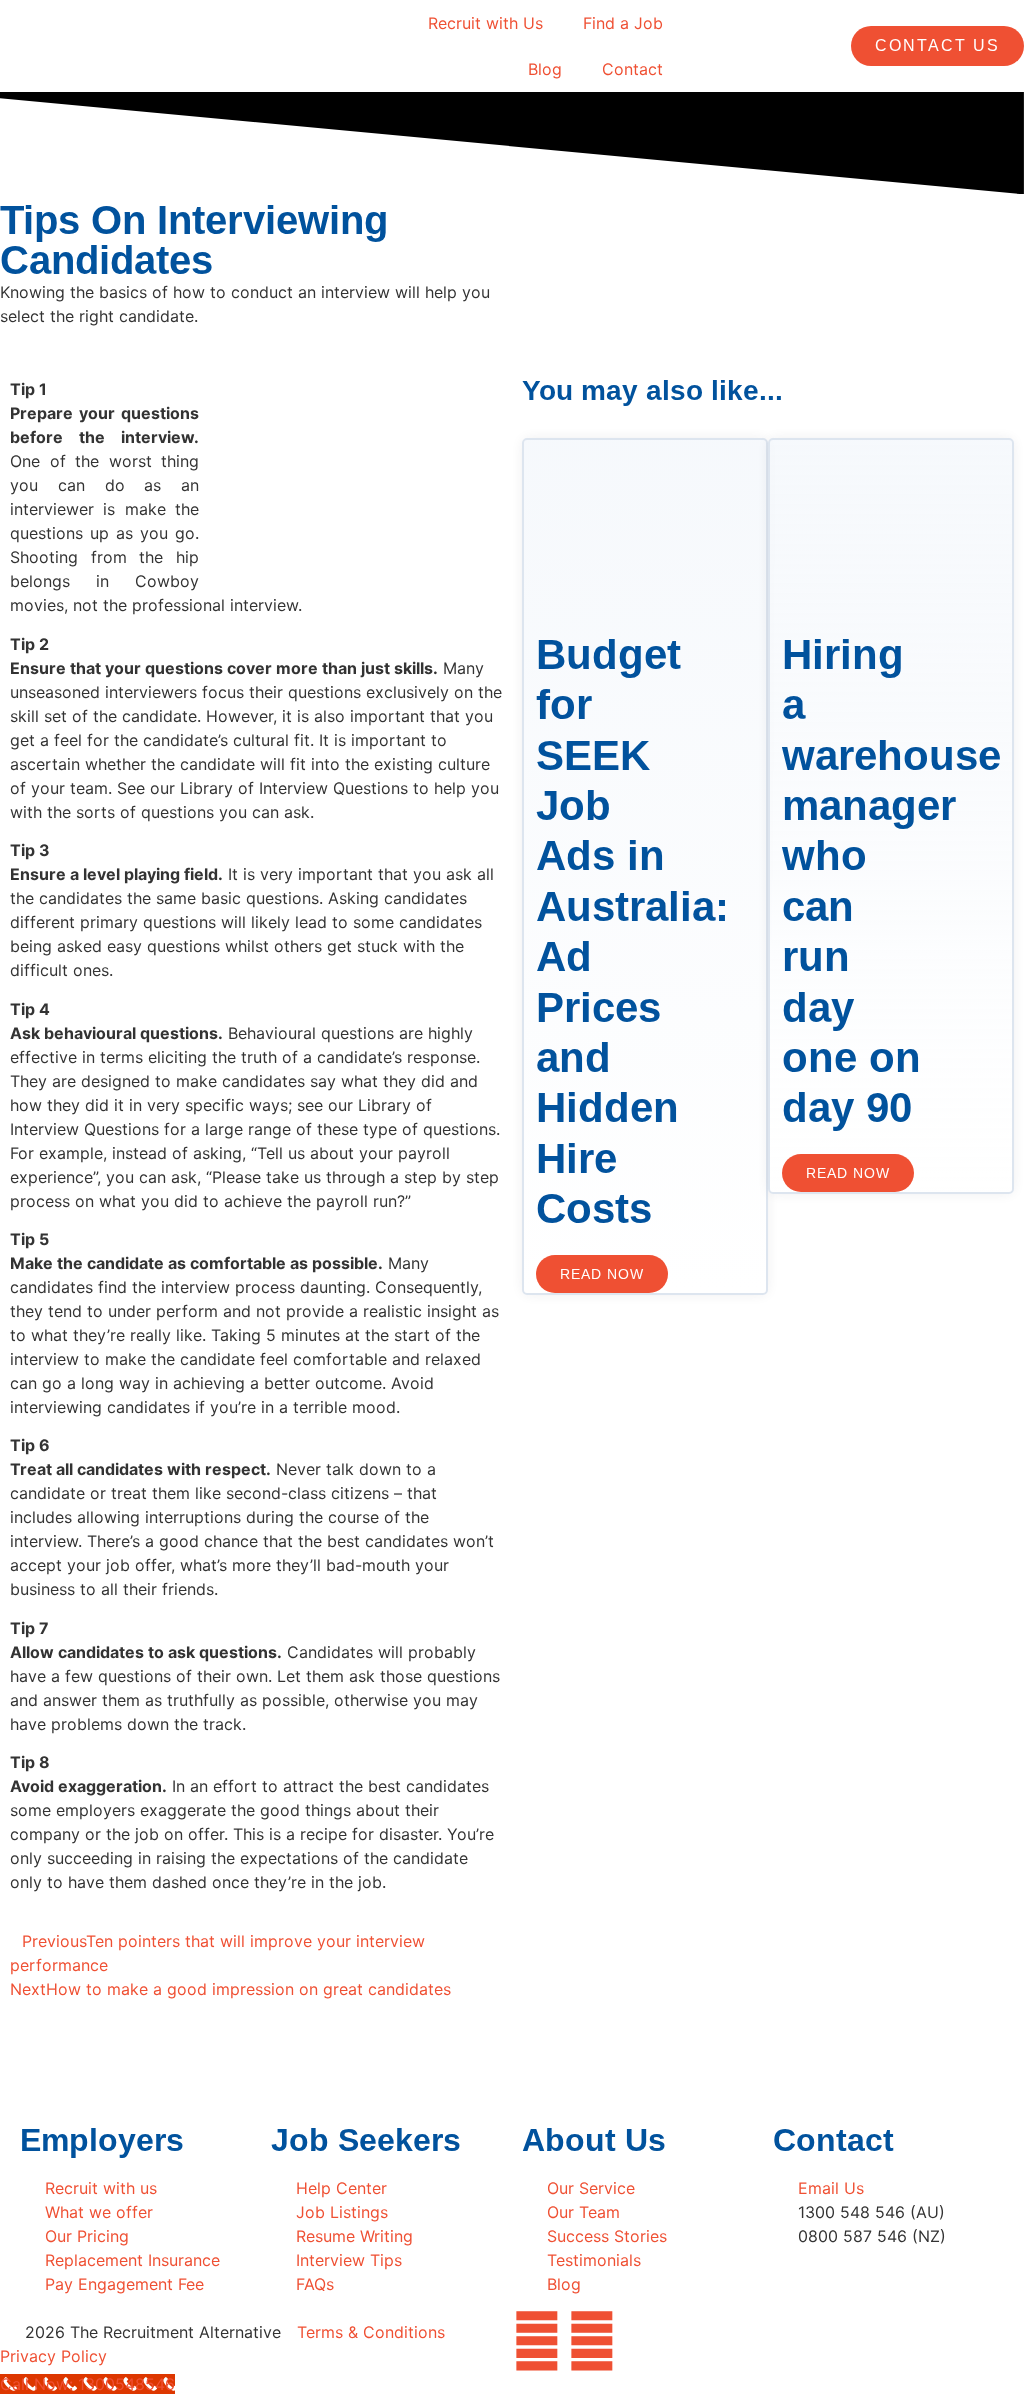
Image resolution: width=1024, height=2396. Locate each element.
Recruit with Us (485, 23)
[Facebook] (537, 2341)
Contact (632, 69)
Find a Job (623, 23)
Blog (545, 69)
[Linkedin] (592, 2341)
